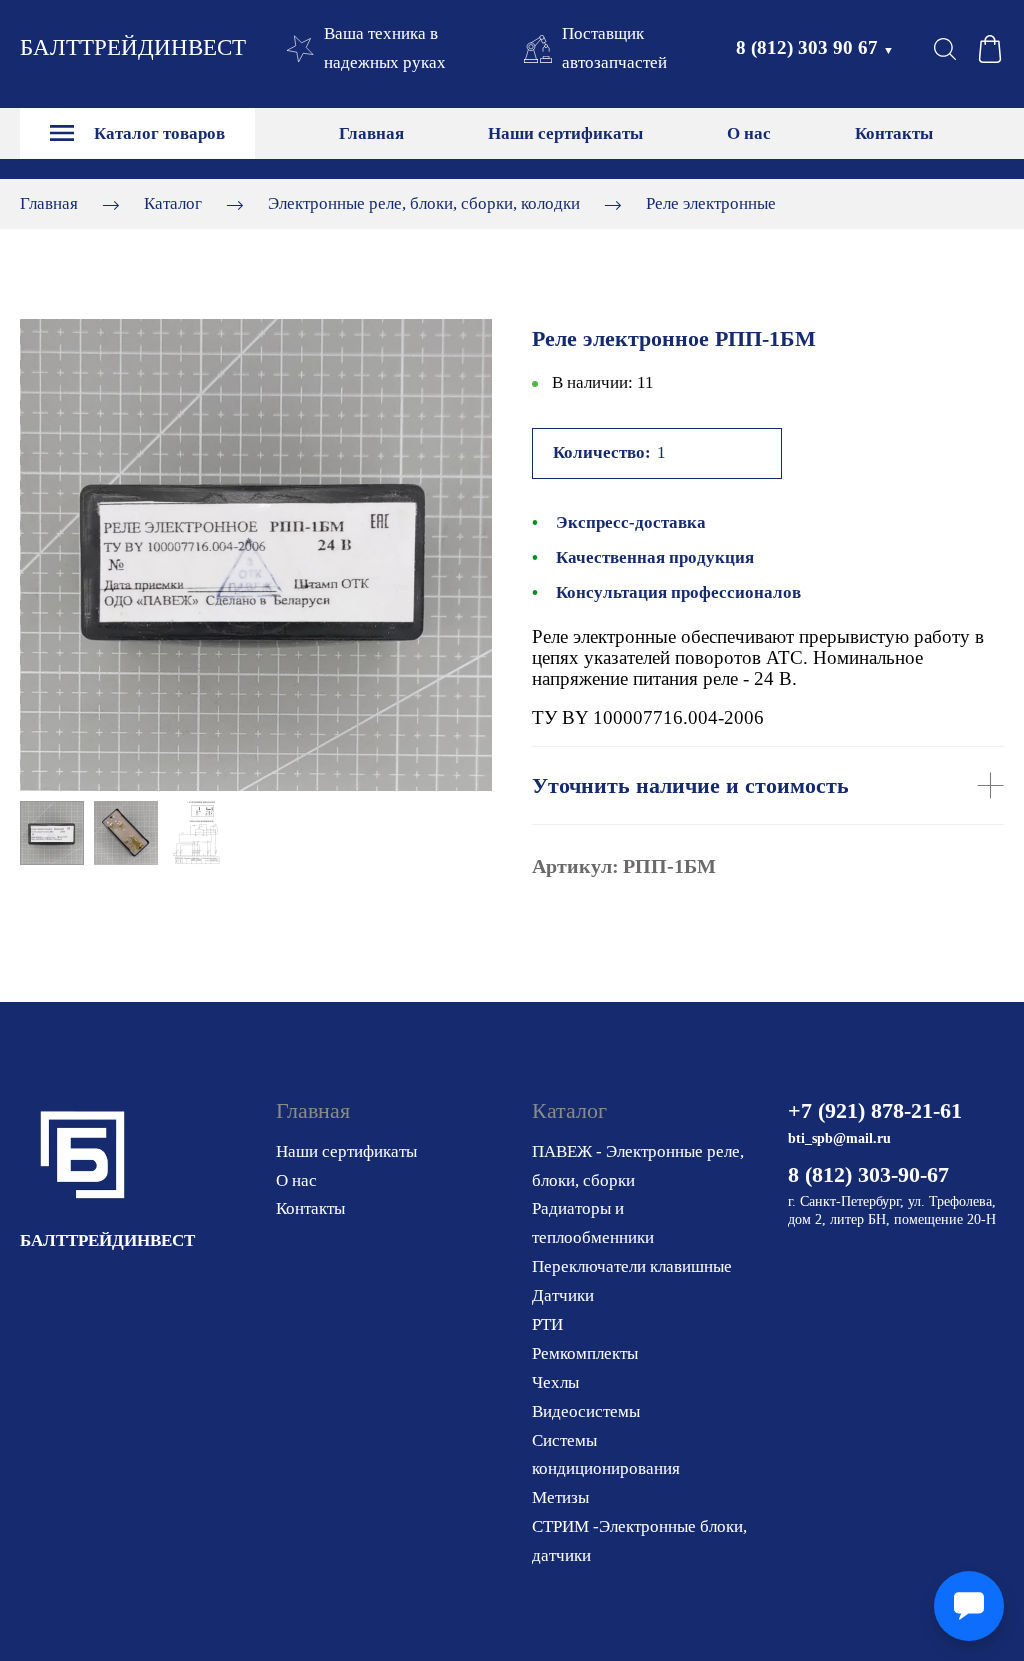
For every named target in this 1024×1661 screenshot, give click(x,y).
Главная (371, 133)
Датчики (563, 1295)
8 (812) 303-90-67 (868, 1174)
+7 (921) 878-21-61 (875, 1110)
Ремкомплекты (585, 1353)
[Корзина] (990, 49)
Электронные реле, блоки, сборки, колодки (424, 203)
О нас (749, 133)
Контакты (894, 133)
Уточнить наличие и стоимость (690, 785)
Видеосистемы (586, 1411)
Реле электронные (711, 203)
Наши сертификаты (565, 133)
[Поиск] (945, 49)
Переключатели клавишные (632, 1266)
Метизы (560, 1497)
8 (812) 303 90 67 (815, 47)
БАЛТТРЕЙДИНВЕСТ (133, 47)
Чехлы (555, 1382)
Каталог (173, 203)
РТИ (547, 1324)
